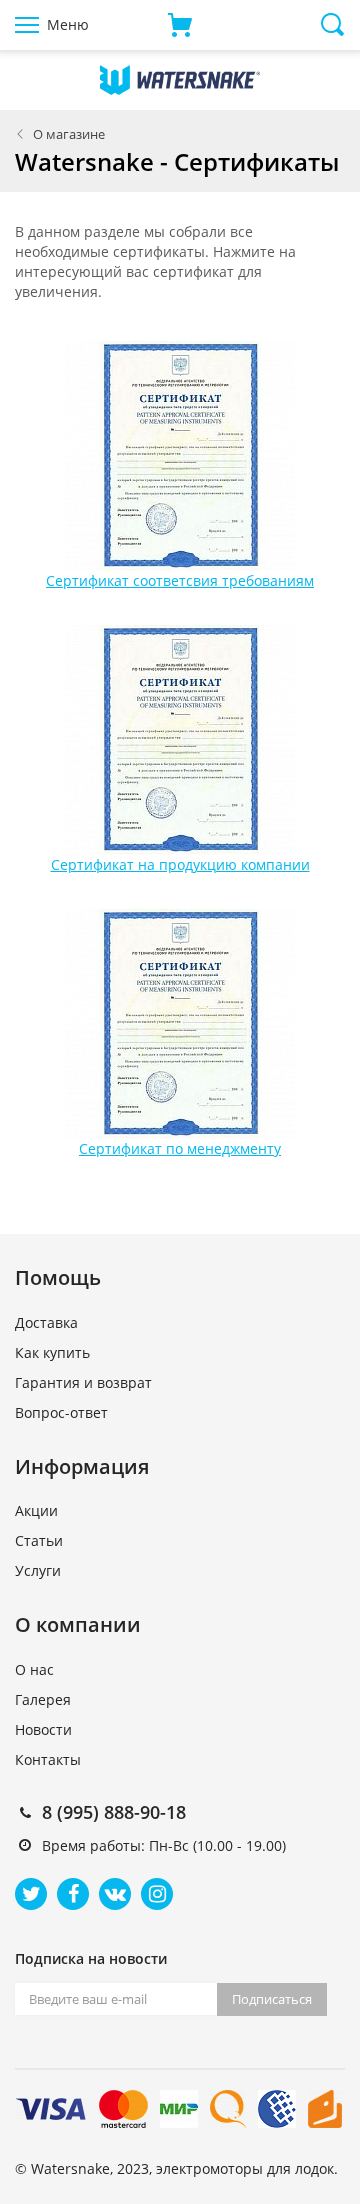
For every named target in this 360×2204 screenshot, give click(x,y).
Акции (36, 1510)
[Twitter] (31, 1894)
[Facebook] (73, 1894)
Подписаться (272, 1999)
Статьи (39, 1540)
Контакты (48, 1759)
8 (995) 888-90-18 (114, 1812)
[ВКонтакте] (115, 1894)
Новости (43, 1729)
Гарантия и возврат (83, 1382)
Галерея (43, 1699)
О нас (34, 1669)
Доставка (46, 1322)
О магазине (69, 134)
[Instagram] (157, 1894)
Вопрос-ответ (61, 1412)
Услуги (38, 1570)
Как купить (52, 1352)
